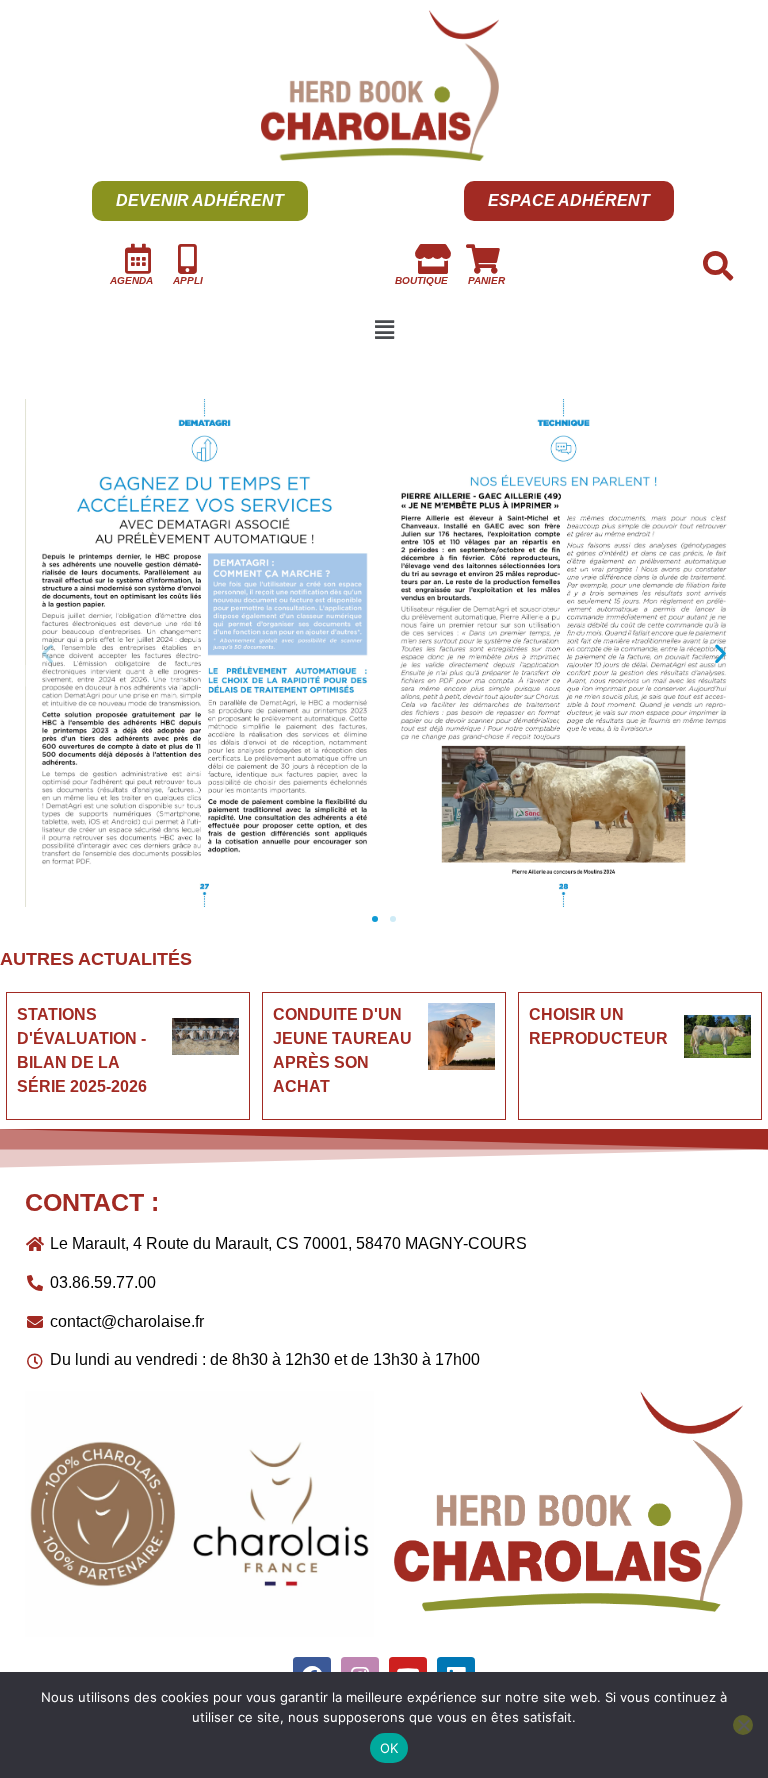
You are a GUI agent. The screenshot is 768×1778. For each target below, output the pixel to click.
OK (389, 1748)
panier (486, 280)
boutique (421, 280)
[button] (384, 330)
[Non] (743, 1725)
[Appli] (188, 259)
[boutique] (433, 259)
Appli (188, 280)
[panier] (483, 259)
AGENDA (131, 280)
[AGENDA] (138, 259)
